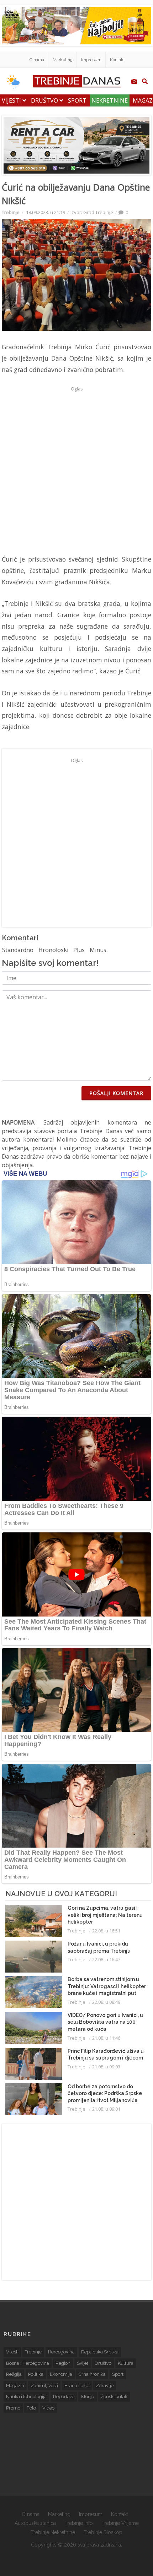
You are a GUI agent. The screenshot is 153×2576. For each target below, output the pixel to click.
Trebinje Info (79, 2523)
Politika (36, 2374)
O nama (37, 60)
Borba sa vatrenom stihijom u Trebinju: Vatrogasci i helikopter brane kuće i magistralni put (107, 1986)
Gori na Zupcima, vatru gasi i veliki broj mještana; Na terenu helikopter (105, 1915)
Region (63, 2363)
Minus (98, 950)
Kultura (126, 2363)
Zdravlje (105, 2386)
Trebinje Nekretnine (53, 2532)
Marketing (63, 60)
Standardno (18, 950)
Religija (14, 2374)
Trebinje (11, 212)
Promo (13, 2408)
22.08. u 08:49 (106, 2002)
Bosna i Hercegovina (28, 2363)
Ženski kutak (114, 2397)
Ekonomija (61, 2374)
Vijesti (12, 100)
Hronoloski (53, 950)
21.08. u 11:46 (106, 2038)
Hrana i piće (77, 2386)
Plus (79, 950)
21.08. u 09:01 (106, 2109)
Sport (77, 100)
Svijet (83, 2363)
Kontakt (117, 60)
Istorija (88, 2397)
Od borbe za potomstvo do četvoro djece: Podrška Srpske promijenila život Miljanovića (105, 2093)
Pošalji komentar (116, 1093)
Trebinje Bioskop (103, 2532)
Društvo (45, 100)
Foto (31, 2408)
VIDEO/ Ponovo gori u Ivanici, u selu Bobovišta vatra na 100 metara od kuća (105, 2022)
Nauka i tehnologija (26, 2397)
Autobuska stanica (35, 2523)
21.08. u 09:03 (106, 2067)
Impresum (91, 60)
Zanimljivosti (44, 2386)
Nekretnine (110, 100)
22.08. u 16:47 (106, 1959)
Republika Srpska (100, 2352)
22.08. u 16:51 (106, 1931)
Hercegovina (61, 2352)
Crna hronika (92, 2374)
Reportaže (64, 2397)
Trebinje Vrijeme (120, 2523)
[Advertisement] (76, 470)
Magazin (15, 2386)
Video (48, 2408)
